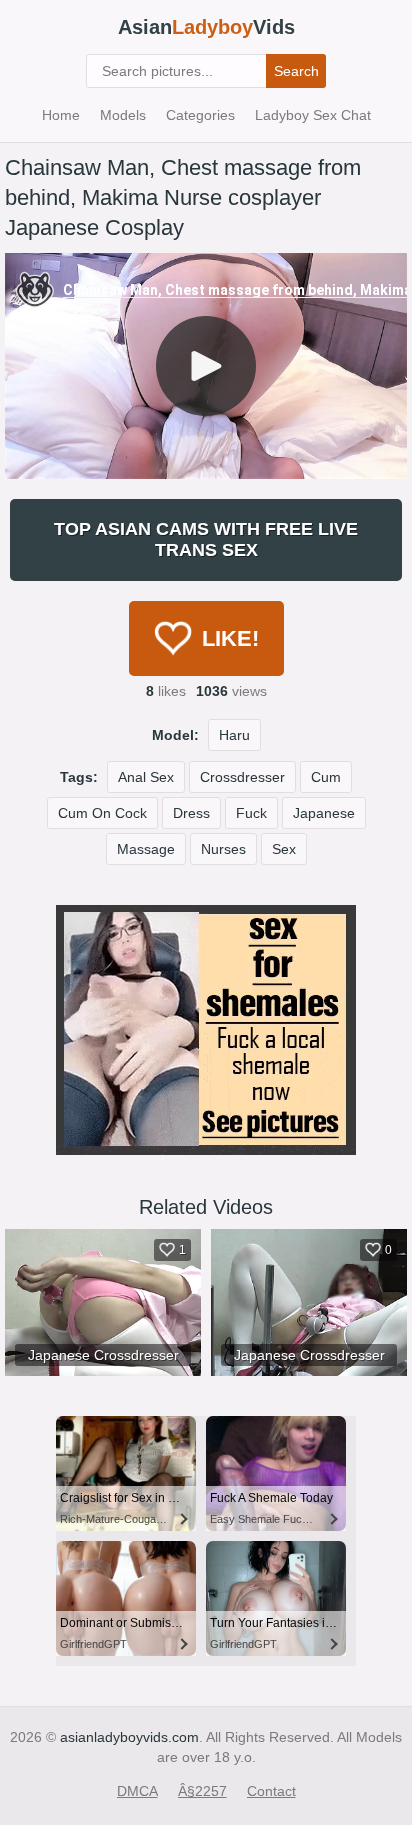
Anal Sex (146, 777)
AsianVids (206, 27)
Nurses (223, 849)
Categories (200, 115)
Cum (326, 777)
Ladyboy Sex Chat (313, 115)
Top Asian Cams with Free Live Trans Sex (206, 539)
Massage (146, 849)
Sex (284, 849)
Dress (191, 813)
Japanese (324, 813)
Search (296, 71)
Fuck (251, 813)
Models (123, 115)
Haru (234, 735)
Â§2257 (202, 1791)
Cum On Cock (102, 813)
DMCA (137, 1791)
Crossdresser (242, 777)
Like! (230, 638)
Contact (271, 1791)
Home (61, 115)
